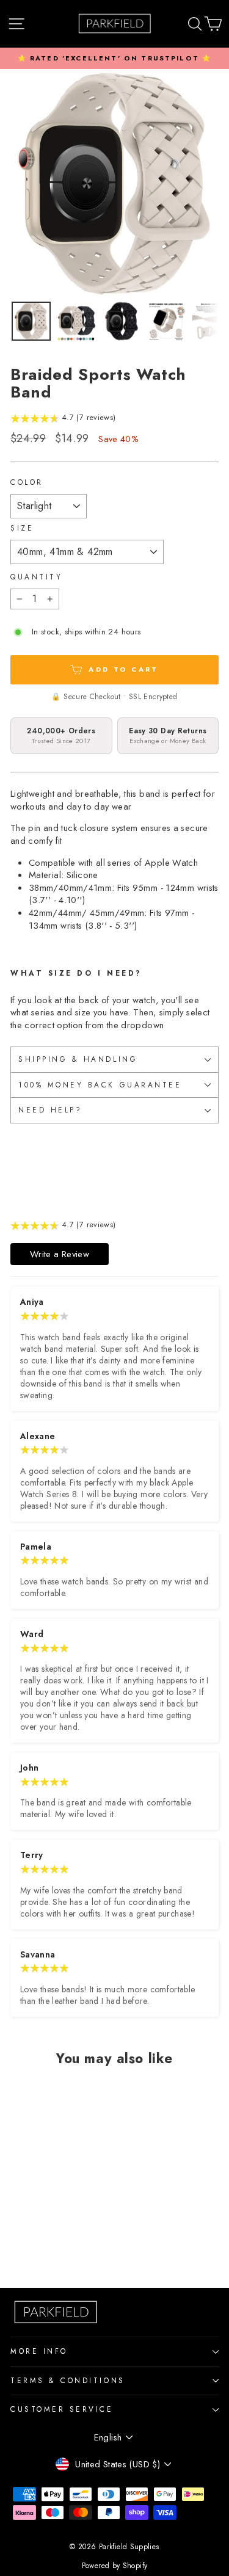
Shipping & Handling (78, 1059)
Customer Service (62, 2409)
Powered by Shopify (115, 2566)
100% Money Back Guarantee (100, 1085)
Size (22, 528)
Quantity (36, 577)
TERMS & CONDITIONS (68, 2380)
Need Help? (50, 1110)
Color (27, 482)
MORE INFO (39, 2351)
